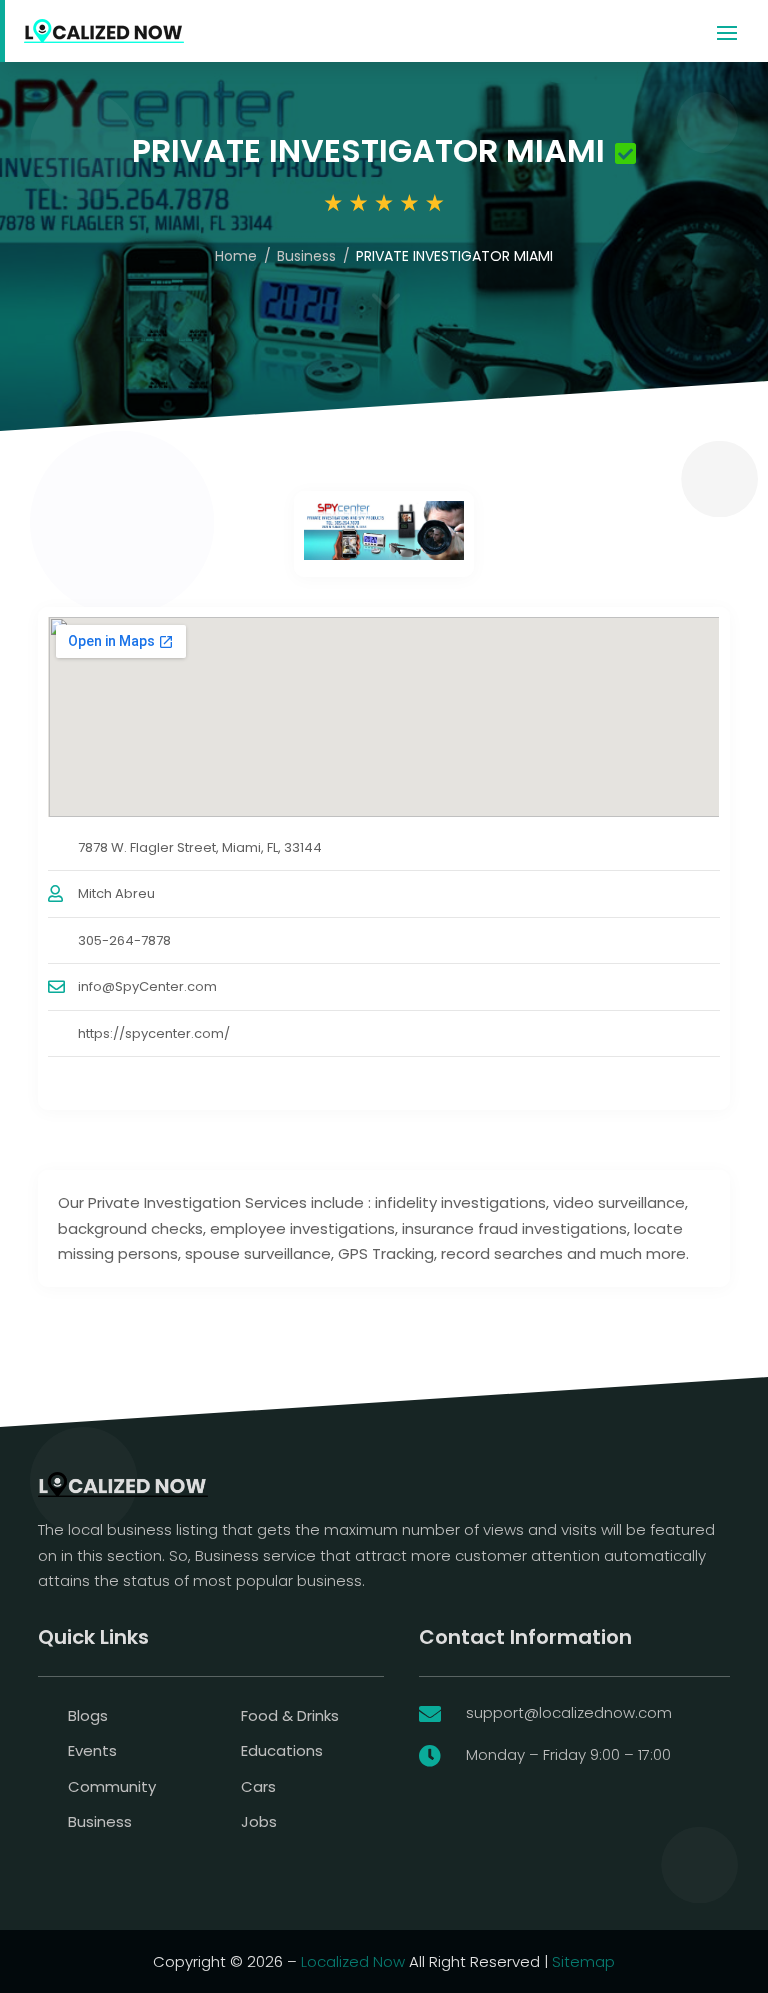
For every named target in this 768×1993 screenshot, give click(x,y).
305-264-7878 (124, 940)
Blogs (88, 1715)
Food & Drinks (290, 1715)
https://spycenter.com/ (154, 1033)
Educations (282, 1750)
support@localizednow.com (569, 1712)
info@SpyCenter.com (147, 986)
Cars (258, 1786)
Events (92, 1750)
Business (306, 256)
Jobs (259, 1821)
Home (236, 256)
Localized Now (353, 1961)
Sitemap (583, 1961)
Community (112, 1786)
